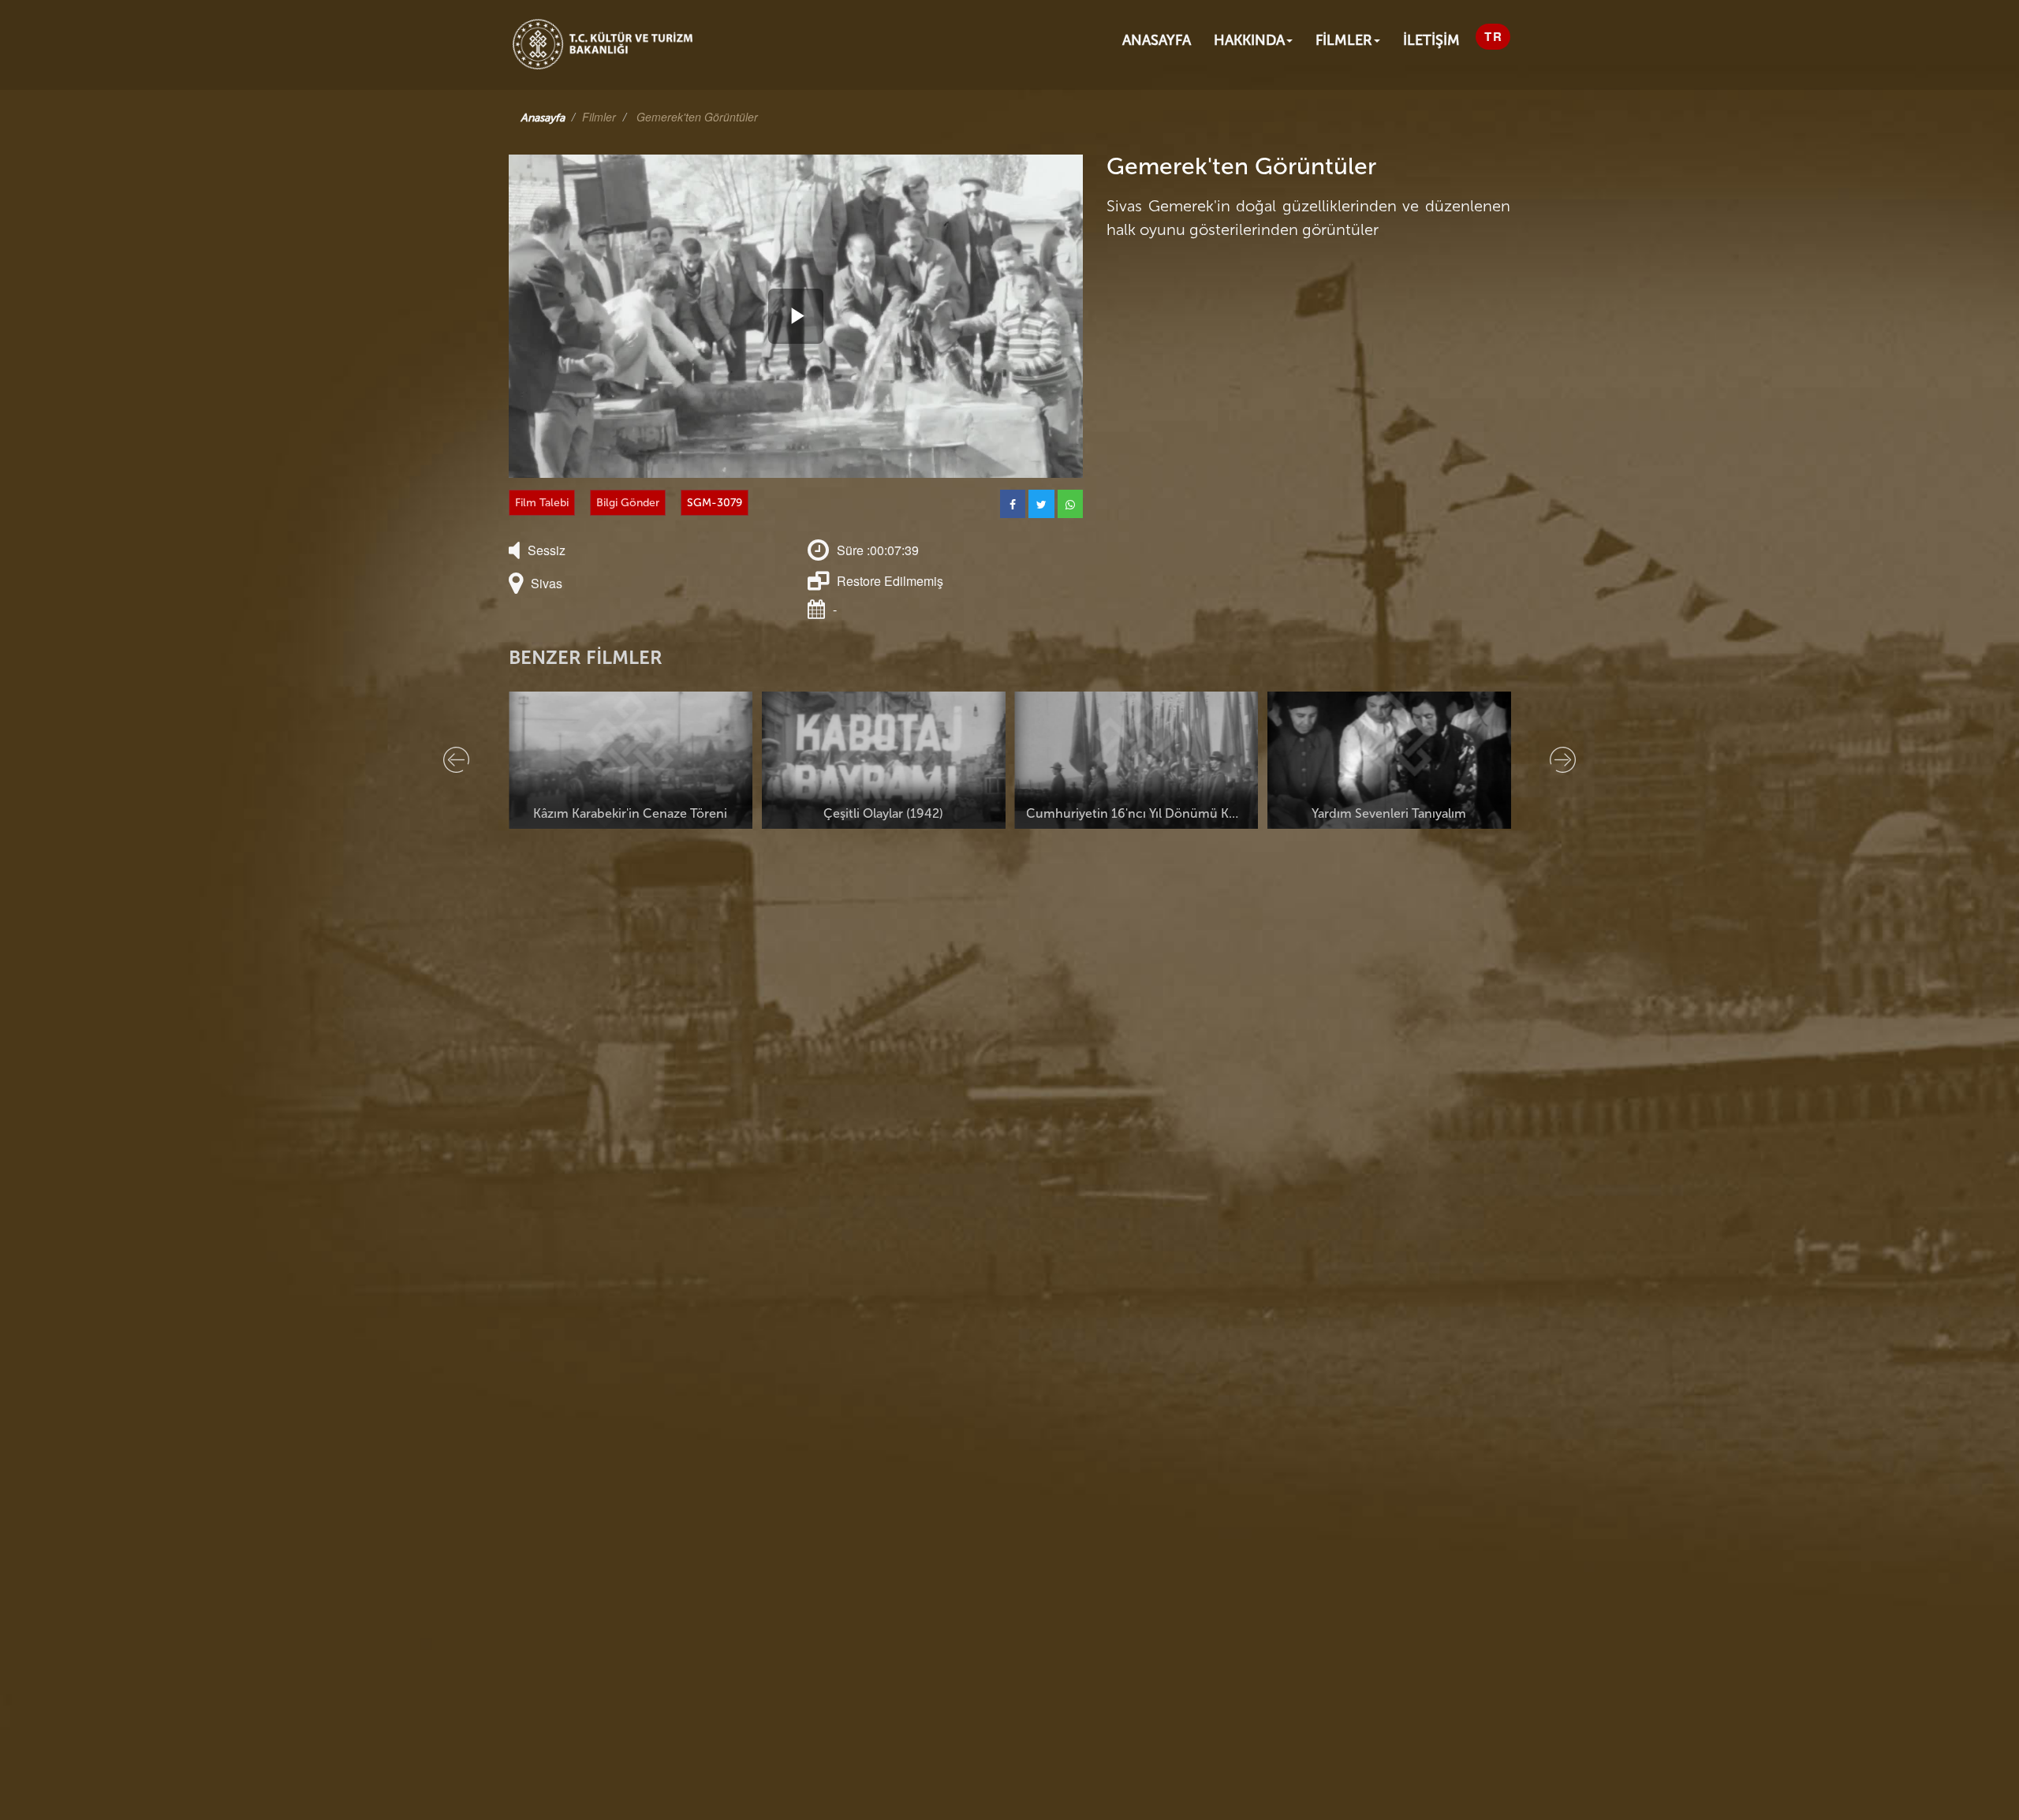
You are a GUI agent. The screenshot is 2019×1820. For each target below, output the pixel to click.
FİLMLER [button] (1344, 40)
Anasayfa (1157, 40)
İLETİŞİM (1431, 40)
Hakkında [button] (1249, 40)
